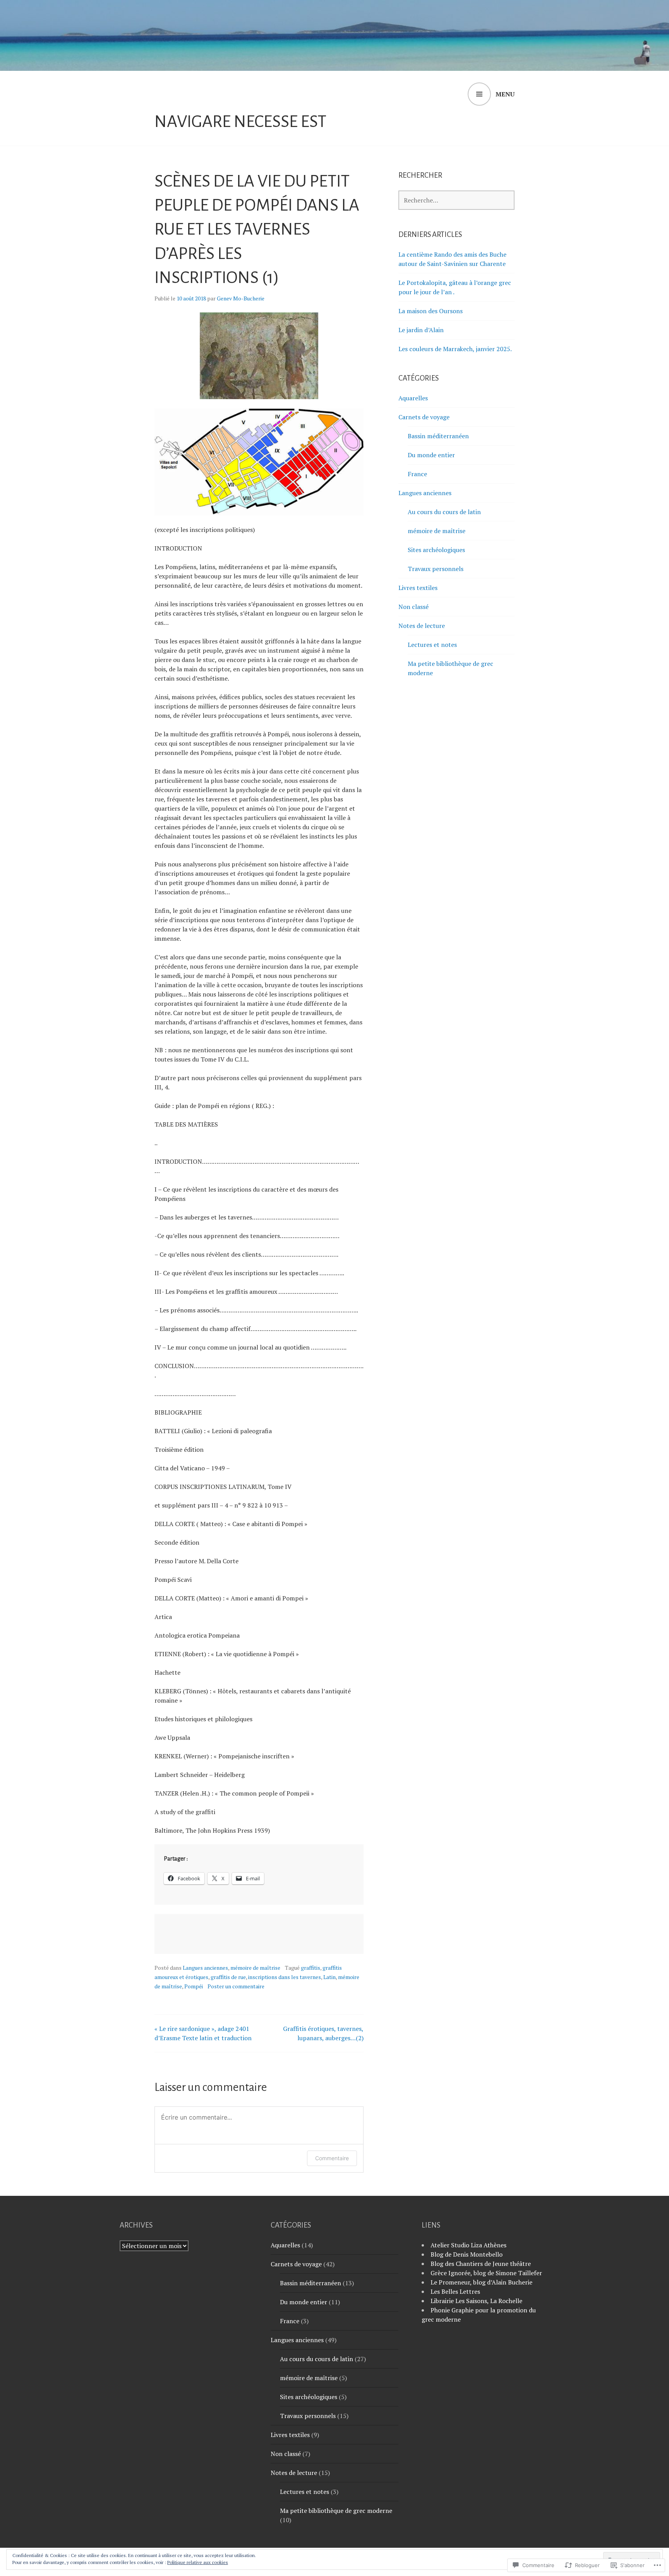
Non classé (413, 607)
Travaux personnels (436, 569)
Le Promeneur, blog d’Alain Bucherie (481, 2282)
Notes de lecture (422, 626)
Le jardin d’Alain (421, 330)
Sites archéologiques (436, 550)
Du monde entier (431, 455)
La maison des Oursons (431, 311)
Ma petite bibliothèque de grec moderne (336, 2511)
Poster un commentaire (236, 1986)
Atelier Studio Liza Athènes (468, 2245)
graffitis (310, 1968)
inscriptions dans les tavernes (285, 1977)
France (417, 474)
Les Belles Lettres (455, 2291)
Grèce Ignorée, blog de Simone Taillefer (486, 2273)
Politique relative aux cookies (198, 2562)
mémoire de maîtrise (255, 1968)
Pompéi (194, 1986)
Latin (329, 1977)
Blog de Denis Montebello (467, 2254)
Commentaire (332, 2158)
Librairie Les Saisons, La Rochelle (476, 2301)
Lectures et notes (432, 645)
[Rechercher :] (456, 200)
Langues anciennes (205, 1968)
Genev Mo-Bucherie (241, 298)
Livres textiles (418, 588)
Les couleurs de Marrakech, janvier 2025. (455, 349)
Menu (505, 94)
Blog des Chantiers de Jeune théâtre (481, 2264)
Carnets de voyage (424, 417)
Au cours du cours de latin (444, 512)
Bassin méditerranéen (438, 436)
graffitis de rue (228, 1977)
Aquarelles (413, 398)
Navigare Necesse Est (240, 122)
